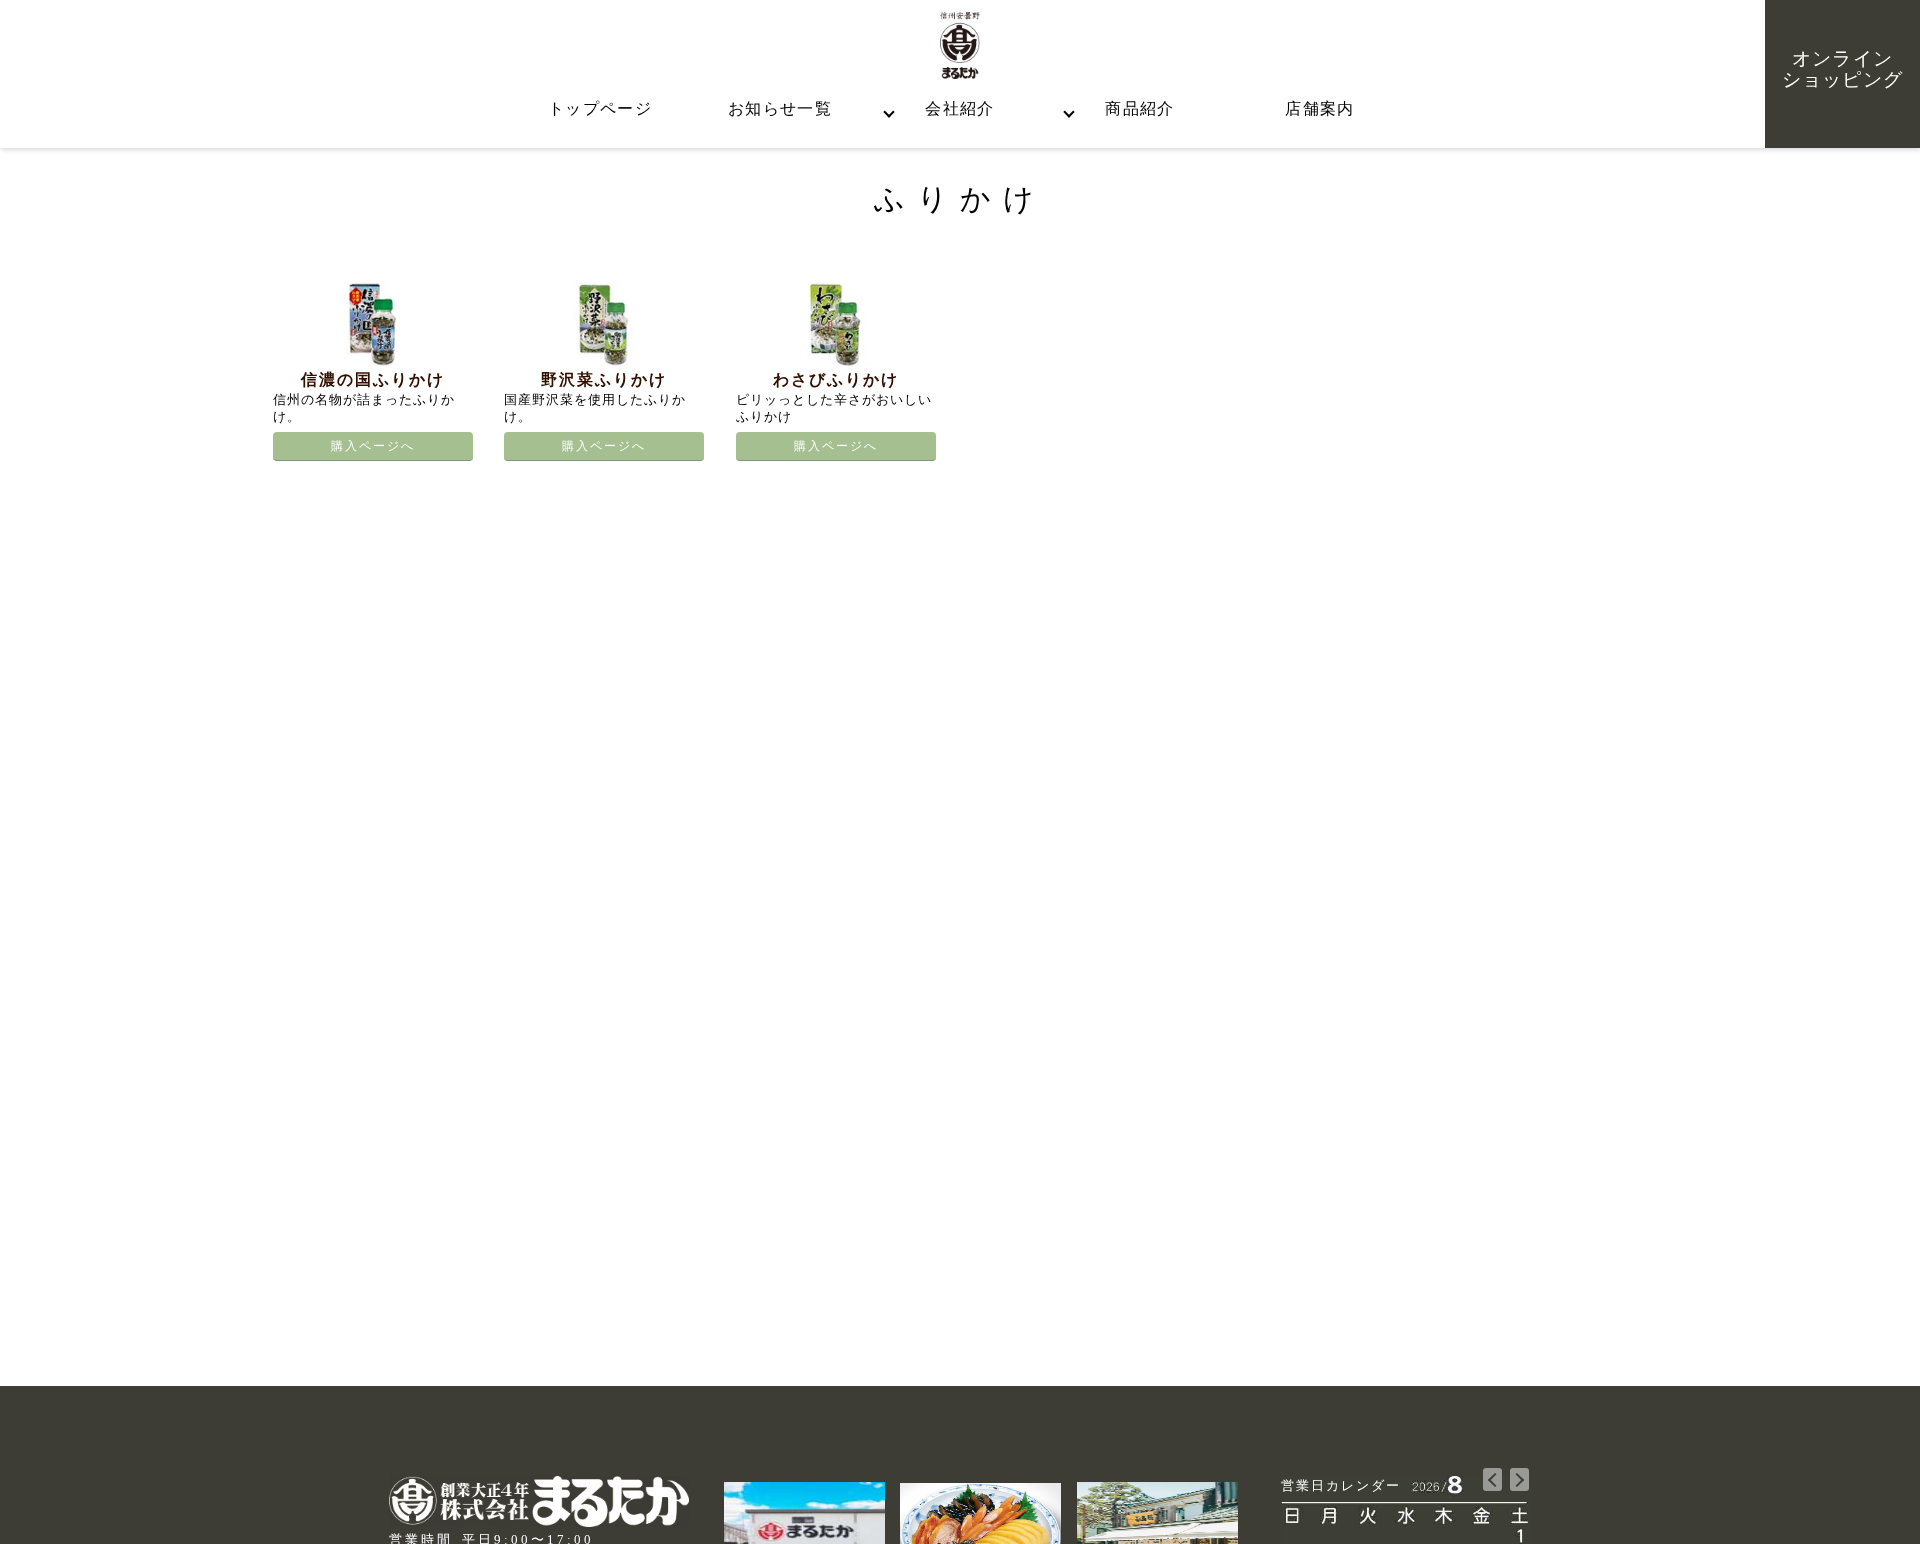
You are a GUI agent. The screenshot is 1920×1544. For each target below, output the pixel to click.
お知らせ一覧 (780, 108)
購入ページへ (373, 446)
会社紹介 (959, 108)
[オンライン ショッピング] (1842, 21)
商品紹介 (1139, 108)
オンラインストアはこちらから (217, 483)
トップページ (600, 108)
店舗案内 (1319, 108)
